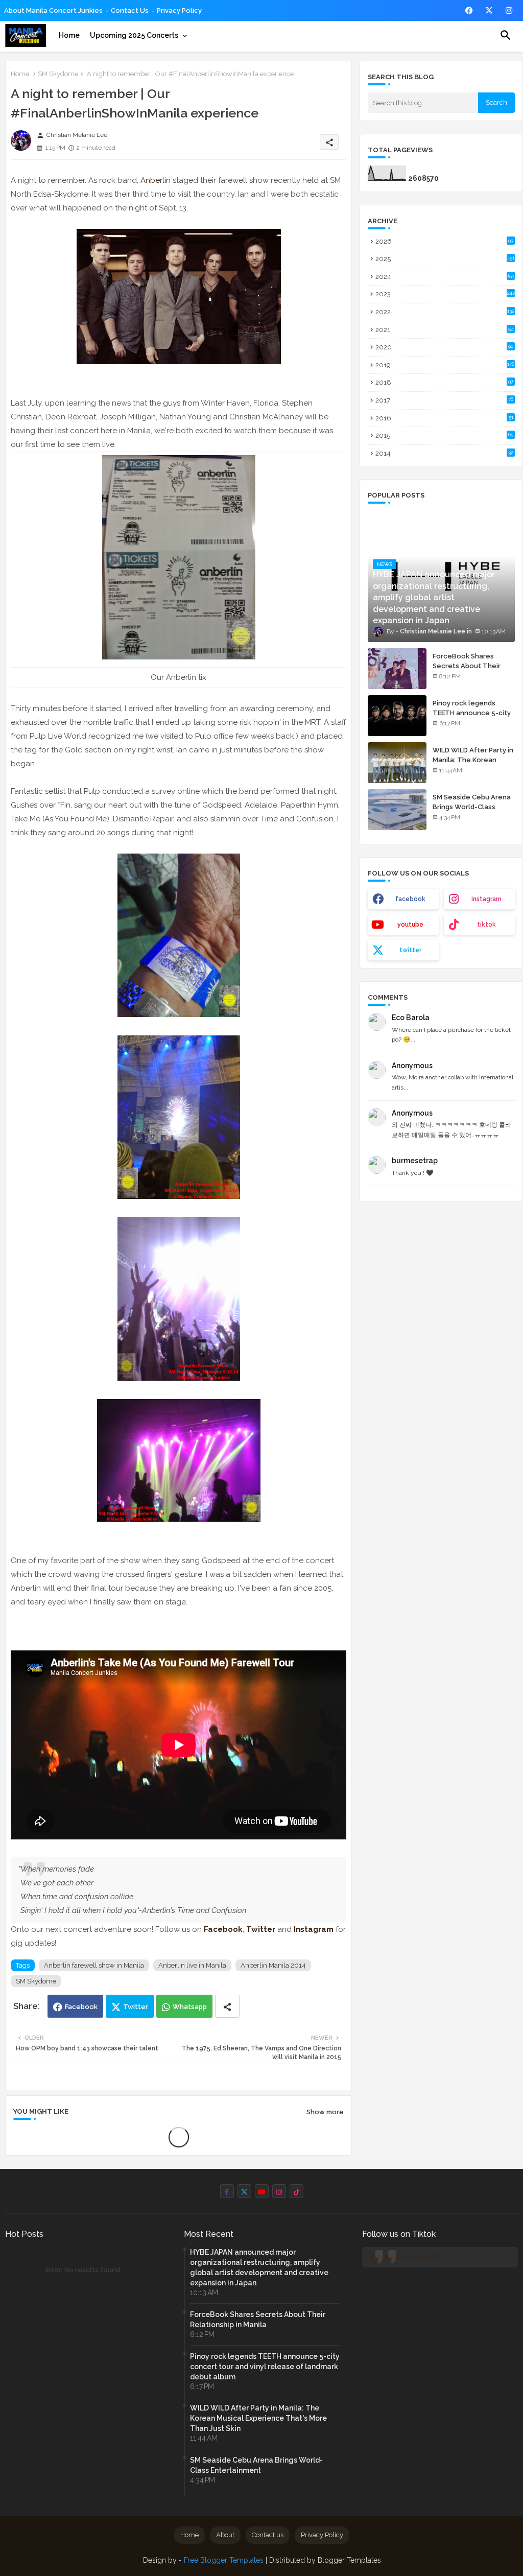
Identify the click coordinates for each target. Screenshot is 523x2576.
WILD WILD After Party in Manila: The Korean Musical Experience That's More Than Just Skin (258, 2418)
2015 (444, 435)
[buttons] (469, 10)
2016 (444, 418)
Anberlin (157, 180)
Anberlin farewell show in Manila (94, 1965)
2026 (444, 241)
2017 (444, 400)
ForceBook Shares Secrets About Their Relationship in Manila (468, 665)
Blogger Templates (349, 2560)
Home (69, 35)
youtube (410, 925)
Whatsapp (190, 2007)
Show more (325, 2112)
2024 (445, 277)
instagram (486, 899)
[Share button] (227, 2006)
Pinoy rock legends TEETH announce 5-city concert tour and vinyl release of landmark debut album (265, 2367)
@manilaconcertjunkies (407, 2257)
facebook (410, 899)
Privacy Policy (179, 10)
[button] (506, 35)
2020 (444, 347)
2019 (445, 365)
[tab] (69, 35)
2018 (444, 382)
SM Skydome (58, 74)
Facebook (81, 2007)
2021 (445, 330)
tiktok (486, 925)
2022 (445, 312)
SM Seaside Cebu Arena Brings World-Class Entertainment (472, 806)
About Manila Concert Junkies (53, 10)
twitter (410, 950)
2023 (445, 294)
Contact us (130, 10)
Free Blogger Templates (224, 2560)
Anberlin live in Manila (192, 1965)
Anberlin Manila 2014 (273, 1965)
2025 (445, 259)
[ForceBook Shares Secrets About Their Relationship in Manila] (397, 669)
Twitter (136, 2007)
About (225, 2535)
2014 (444, 453)
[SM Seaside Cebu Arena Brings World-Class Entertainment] (397, 810)
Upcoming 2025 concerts (134, 35)
